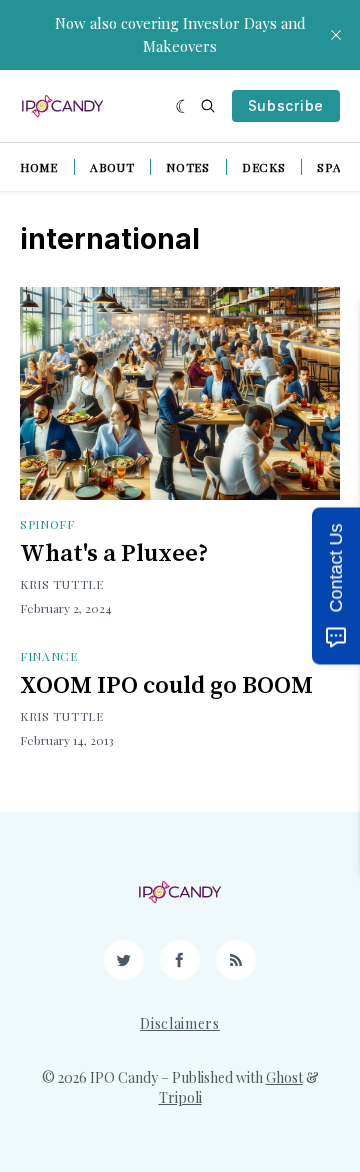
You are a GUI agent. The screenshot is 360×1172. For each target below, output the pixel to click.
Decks (264, 167)
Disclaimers (180, 1023)
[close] (336, 35)
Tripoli (180, 1097)
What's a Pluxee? (114, 554)
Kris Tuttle (62, 584)
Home (39, 167)
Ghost (284, 1077)
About (112, 167)
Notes (188, 167)
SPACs (338, 167)
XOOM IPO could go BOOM (166, 686)
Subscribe (286, 105)
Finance (49, 656)
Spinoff (47, 524)
